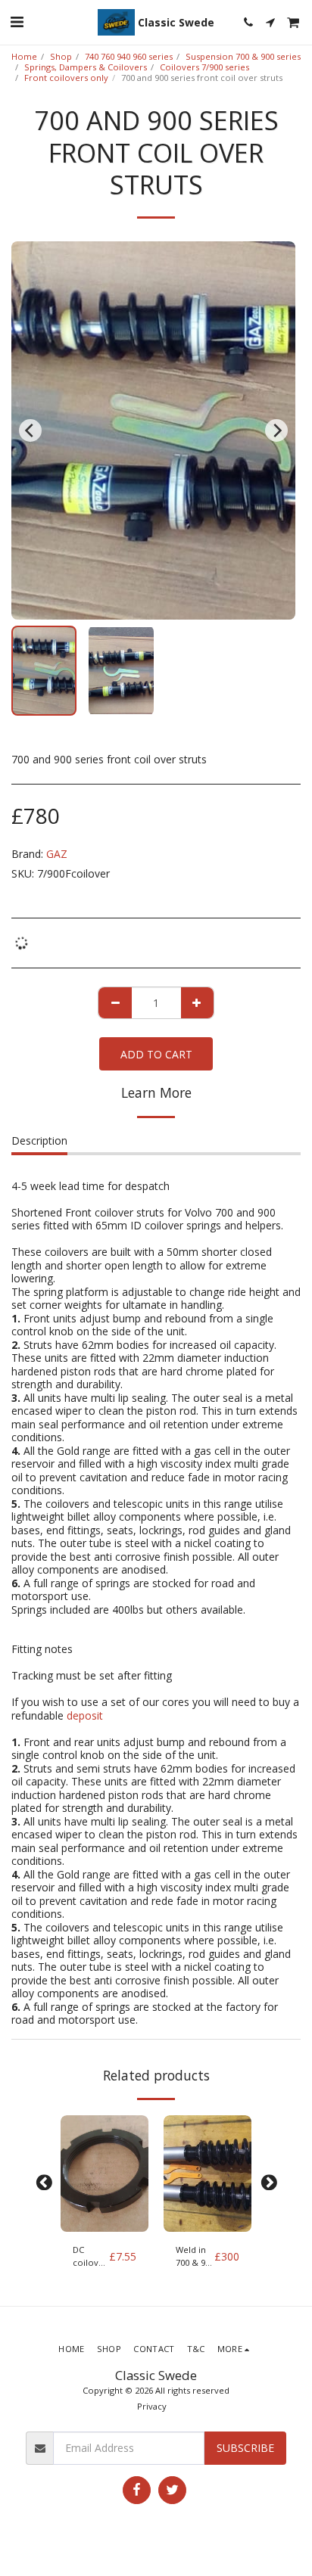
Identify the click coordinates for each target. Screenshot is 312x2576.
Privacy (152, 2406)
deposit (85, 1715)
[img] (105, 2174)
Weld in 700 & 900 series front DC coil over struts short (195, 2257)
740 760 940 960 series (129, 56)
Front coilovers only (66, 78)
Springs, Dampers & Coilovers (86, 67)
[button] (17, 22)
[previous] (30, 430)
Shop (61, 56)
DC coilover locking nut (90, 2257)
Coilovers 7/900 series (204, 67)
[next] (276, 430)
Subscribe (245, 2448)
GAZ (57, 854)
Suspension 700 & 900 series (243, 56)
